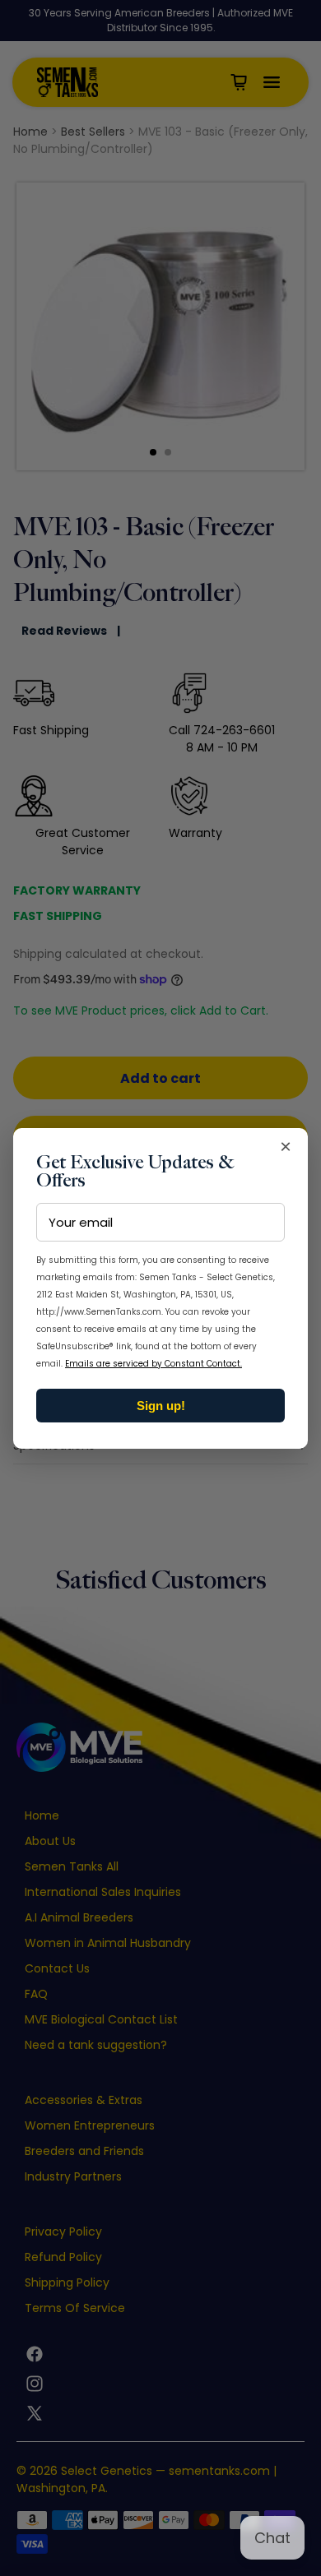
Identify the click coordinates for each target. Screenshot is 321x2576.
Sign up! (161, 1406)
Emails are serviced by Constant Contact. (154, 1364)
